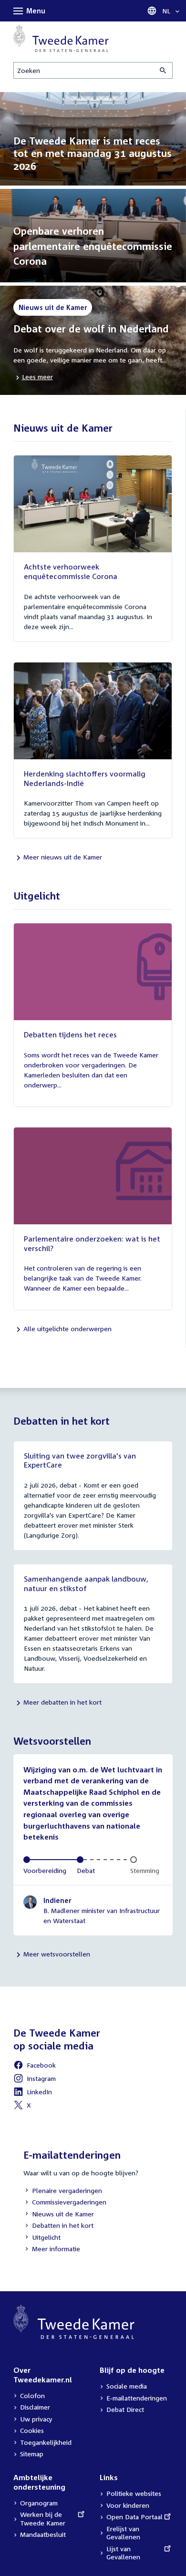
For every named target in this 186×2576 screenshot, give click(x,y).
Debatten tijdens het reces (70, 1035)
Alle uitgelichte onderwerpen (67, 1329)
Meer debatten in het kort (62, 1702)
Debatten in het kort (58, 2226)
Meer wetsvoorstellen (57, 1954)
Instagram (35, 2080)
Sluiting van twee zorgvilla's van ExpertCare (80, 1460)
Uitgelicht (42, 2238)
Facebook (35, 2066)
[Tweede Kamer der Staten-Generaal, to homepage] (61, 38)
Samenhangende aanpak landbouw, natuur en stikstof (86, 1583)
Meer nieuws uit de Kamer (63, 857)
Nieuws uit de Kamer (59, 2215)
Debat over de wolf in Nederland (91, 329)
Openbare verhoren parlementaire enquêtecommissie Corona (93, 246)
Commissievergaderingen (65, 2203)
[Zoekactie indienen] (164, 70)
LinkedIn (33, 2093)
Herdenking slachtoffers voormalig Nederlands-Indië (85, 778)
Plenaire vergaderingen (63, 2191)
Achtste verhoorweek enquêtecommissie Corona (71, 571)
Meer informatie (56, 2249)
